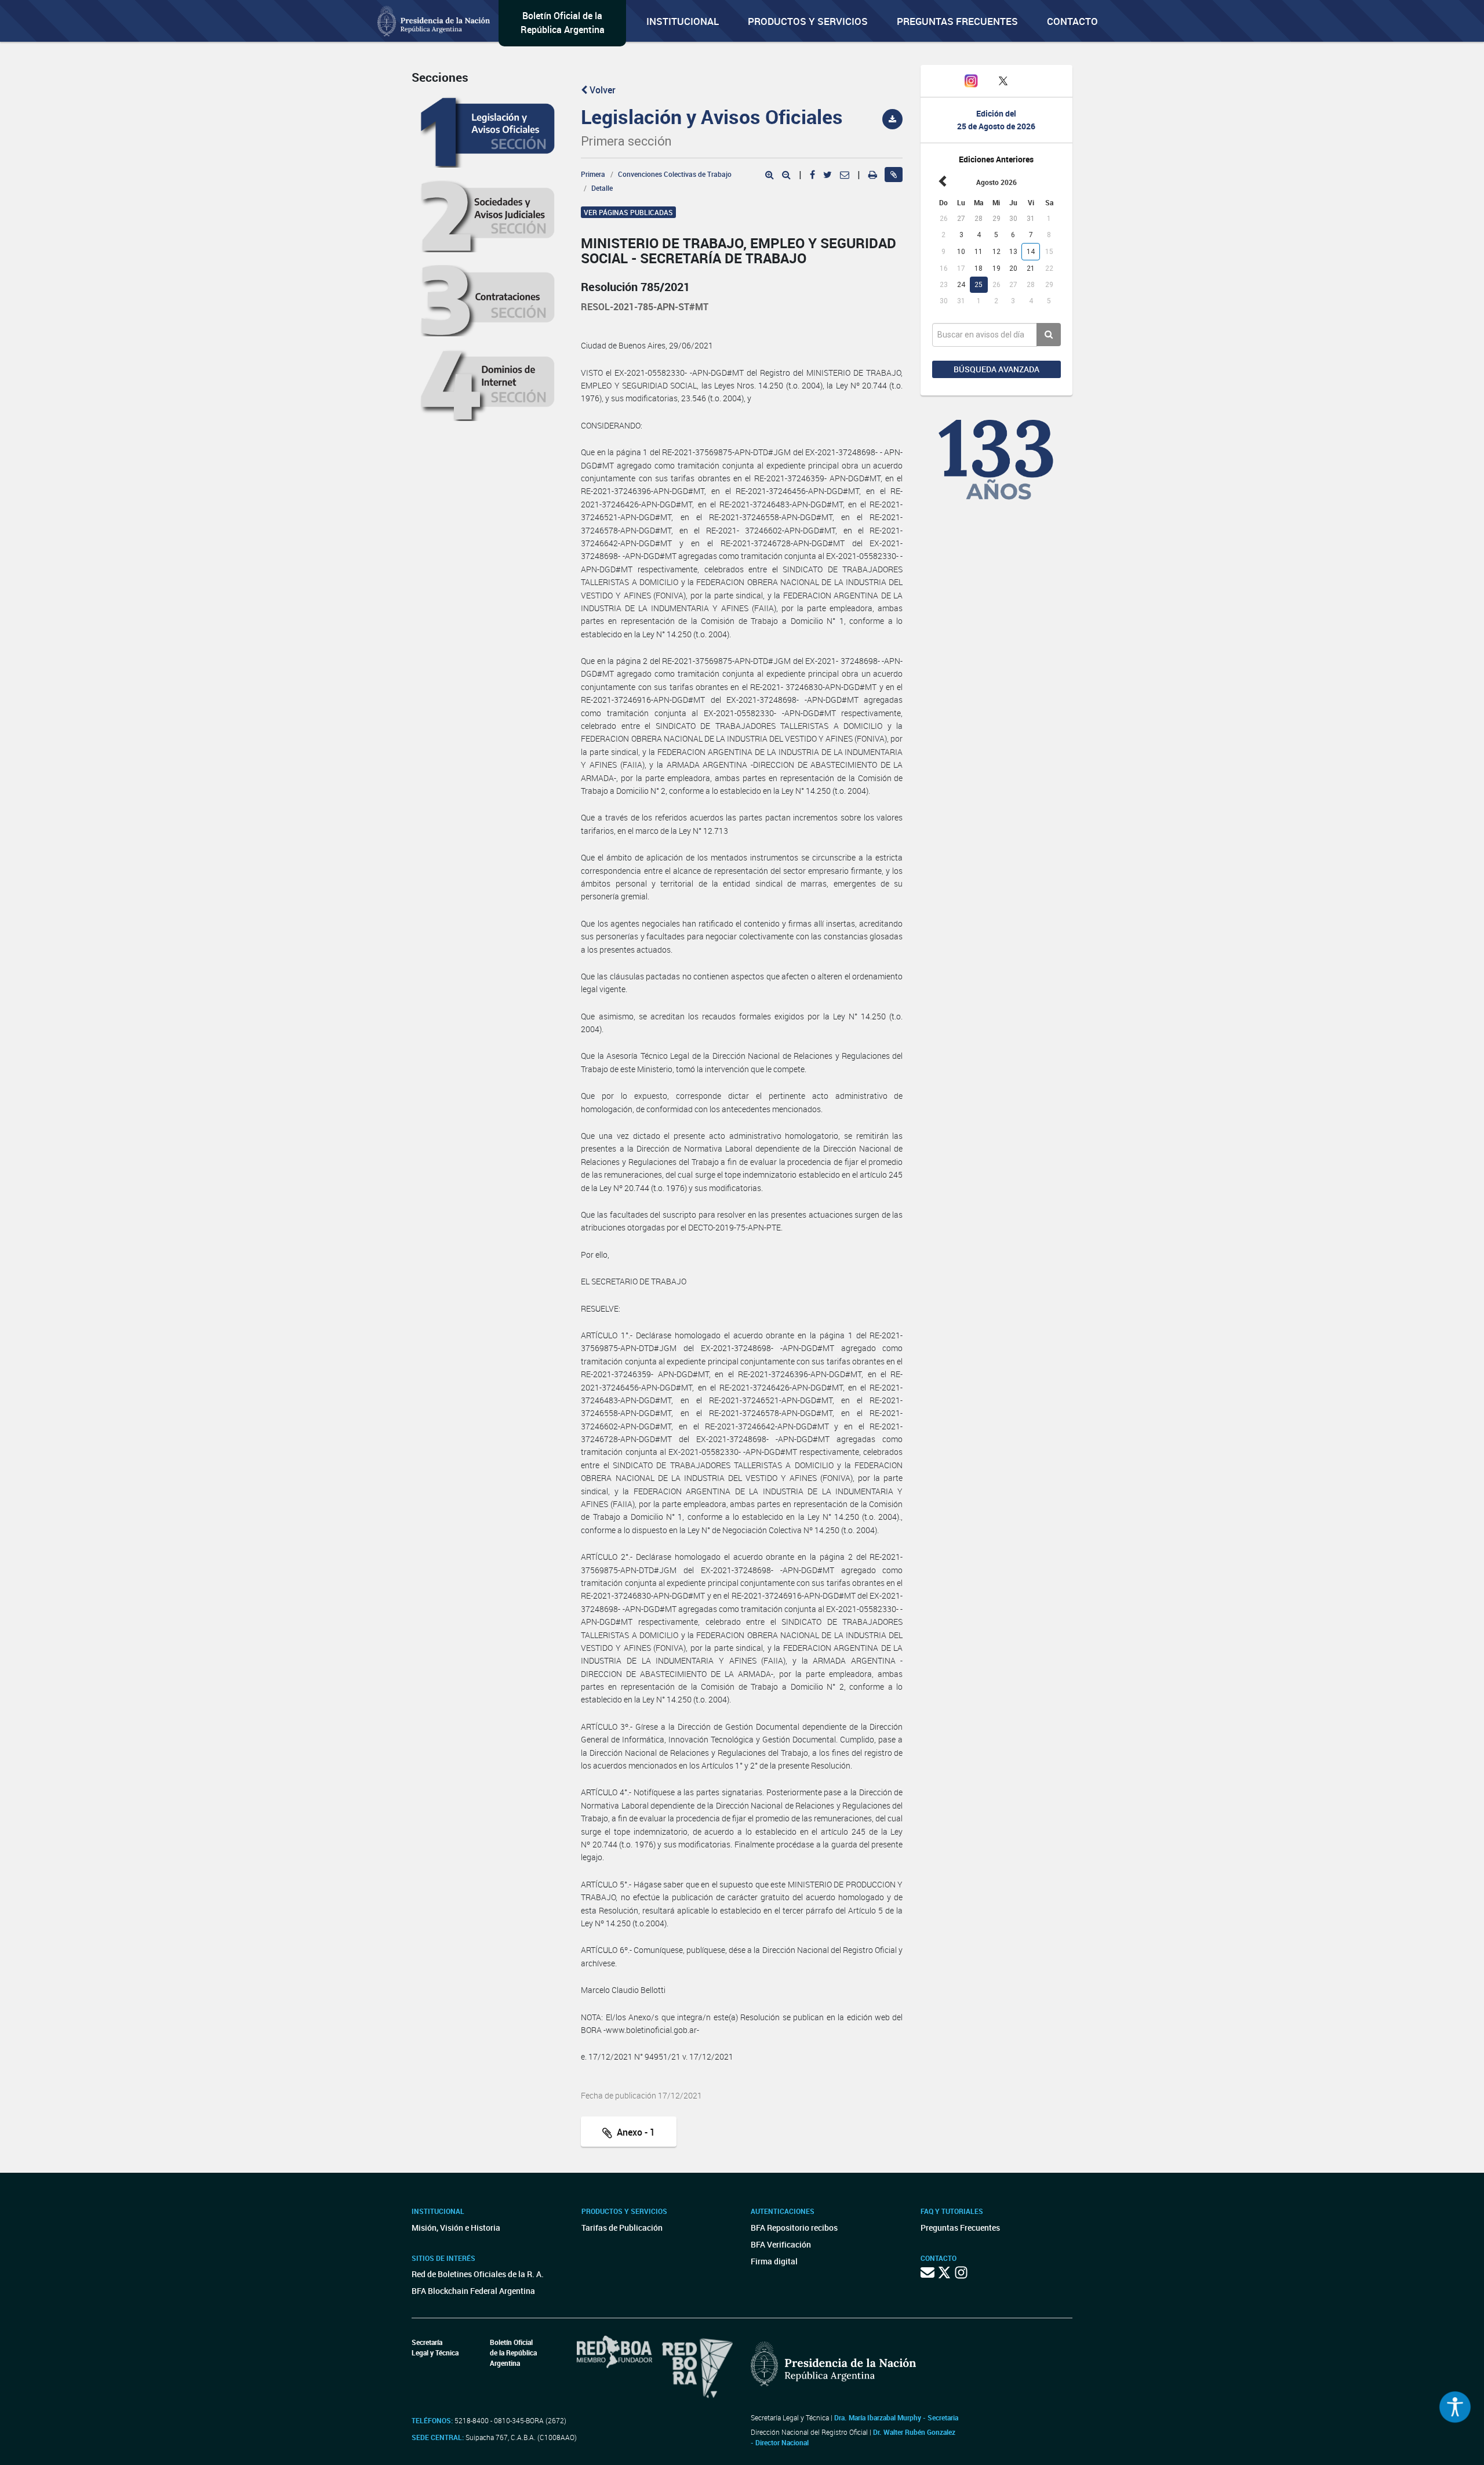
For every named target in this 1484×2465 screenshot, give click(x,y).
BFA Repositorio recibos (794, 2228)
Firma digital (774, 2261)
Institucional (683, 21)
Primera (593, 174)
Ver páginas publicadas (628, 212)
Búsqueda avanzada (996, 369)
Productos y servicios (808, 21)
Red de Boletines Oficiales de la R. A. (478, 2274)
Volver (601, 90)
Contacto (1072, 21)
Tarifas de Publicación (622, 2228)
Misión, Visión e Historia (456, 2228)
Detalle (602, 188)
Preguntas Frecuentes (957, 21)
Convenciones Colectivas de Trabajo (675, 174)
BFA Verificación (781, 2244)
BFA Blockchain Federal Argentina (473, 2291)
